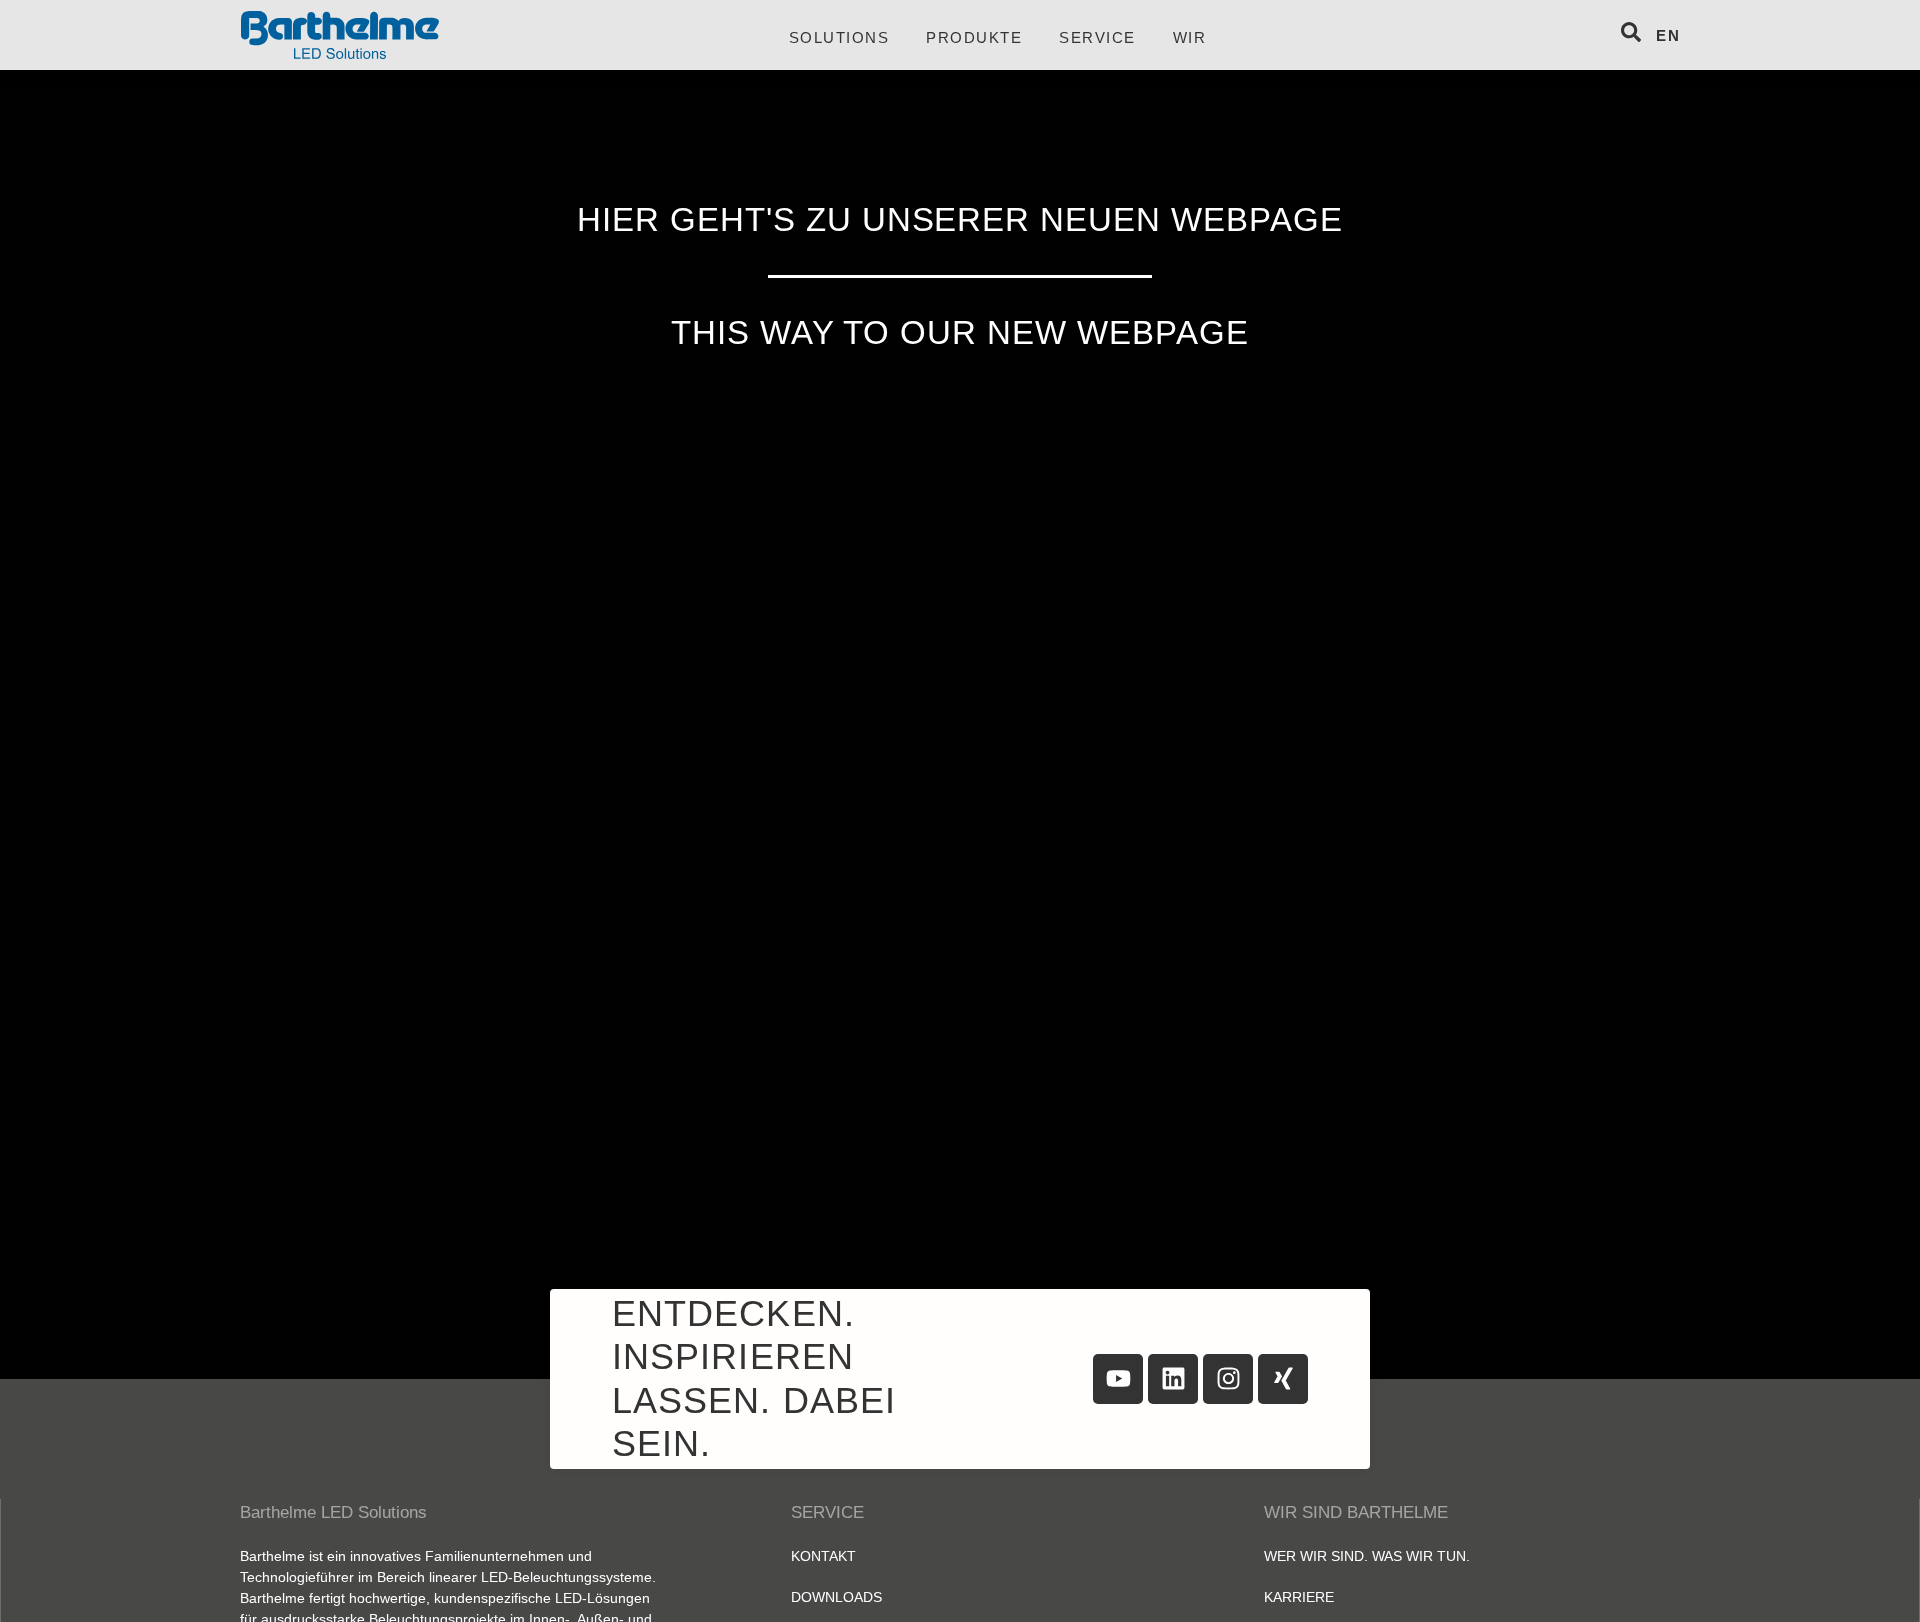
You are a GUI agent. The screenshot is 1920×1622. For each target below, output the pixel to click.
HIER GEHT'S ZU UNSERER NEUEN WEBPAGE (960, 219)
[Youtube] (1118, 1379)
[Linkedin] (1173, 1379)
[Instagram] (1228, 1379)
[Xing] (1283, 1379)
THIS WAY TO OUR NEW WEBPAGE (960, 332)
